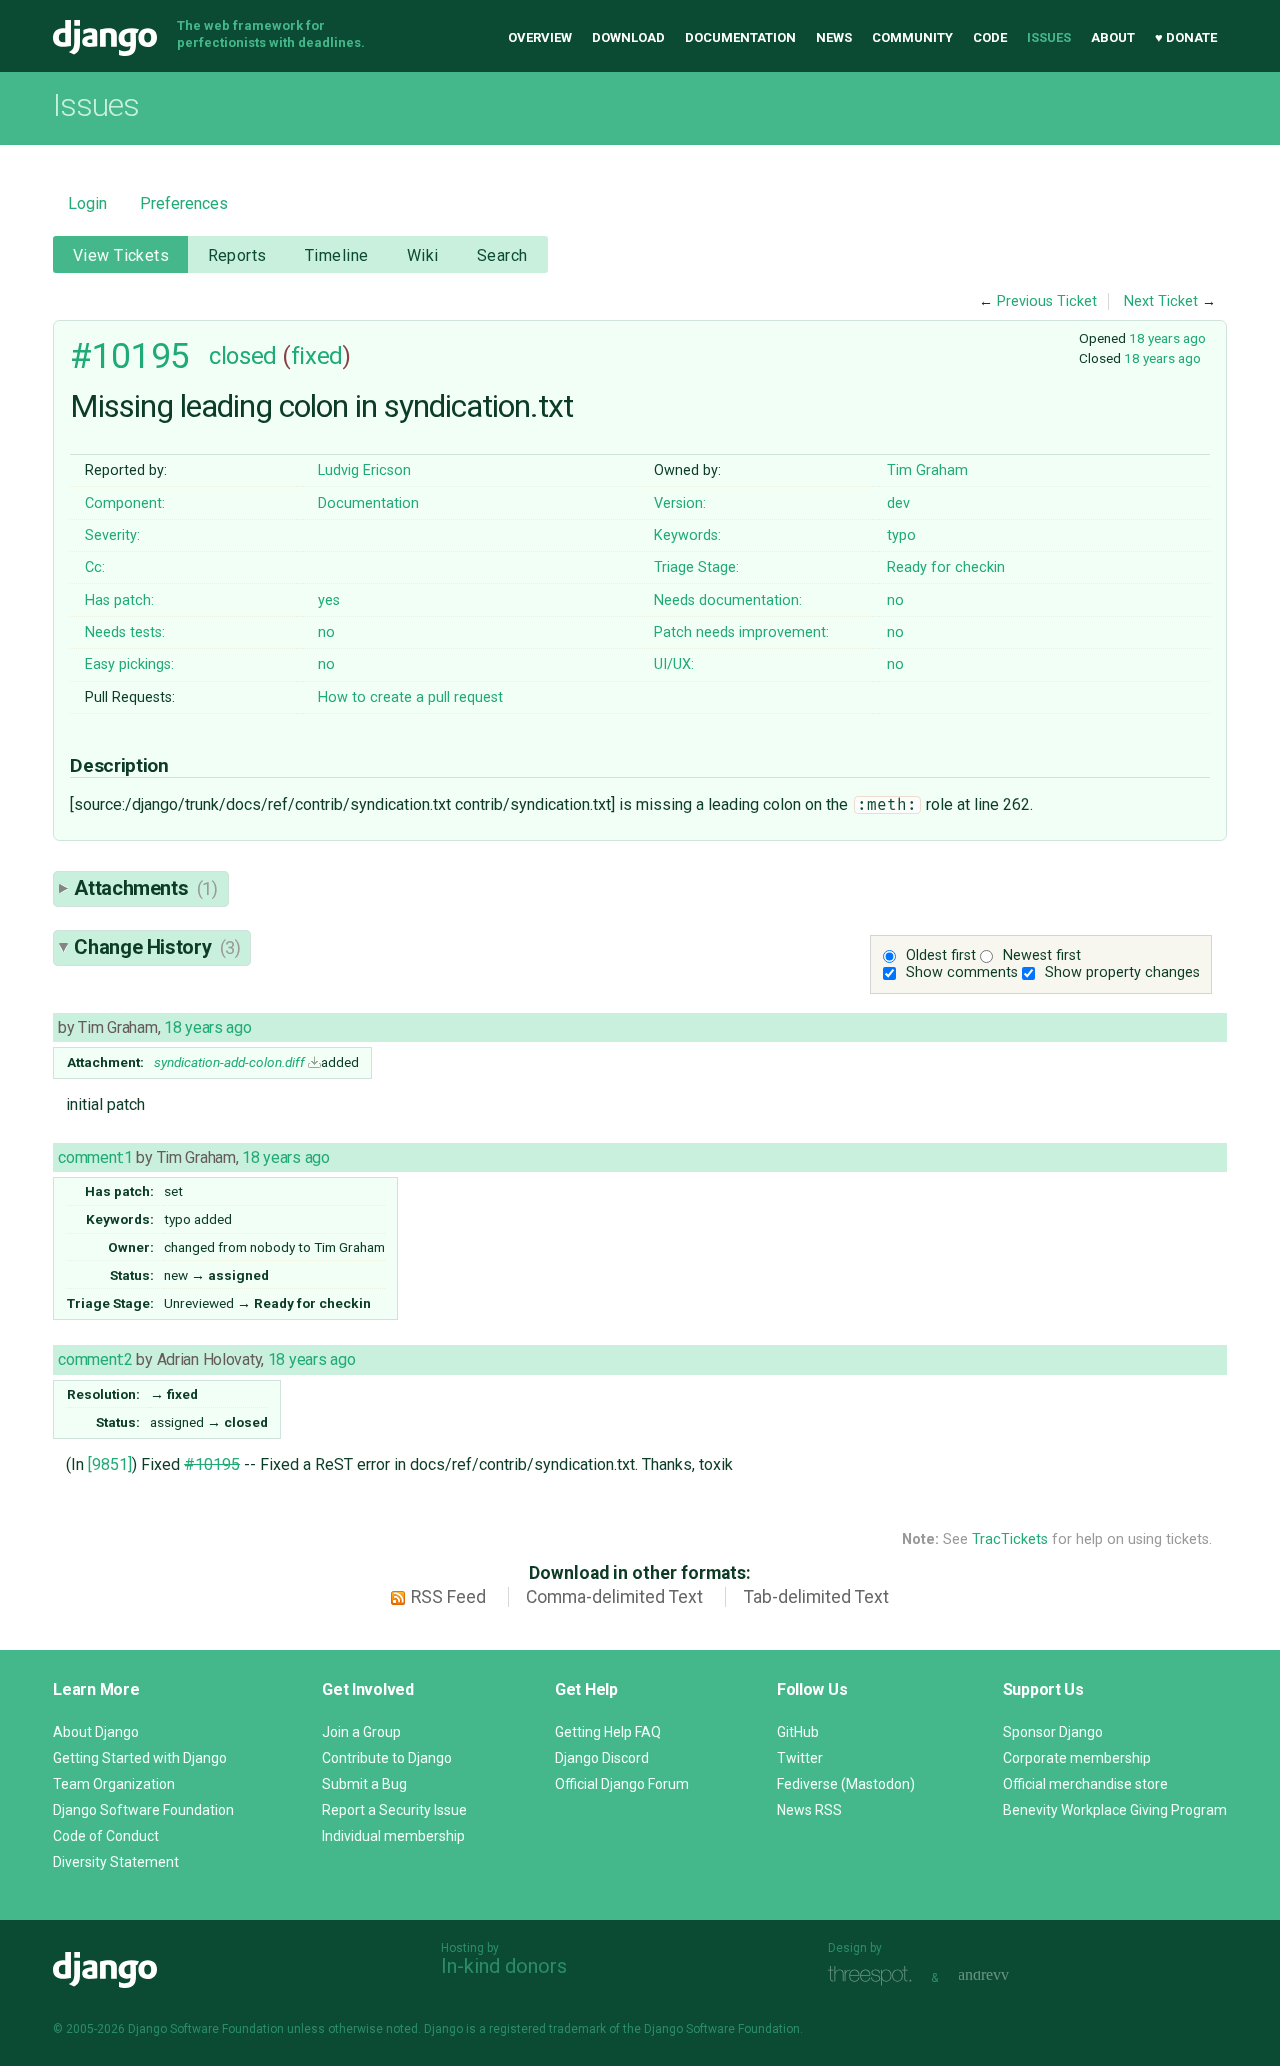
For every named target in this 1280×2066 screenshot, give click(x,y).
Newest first (1042, 955)
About (1113, 37)
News (834, 37)
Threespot (875, 1975)
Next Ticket (1161, 301)
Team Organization (114, 1784)
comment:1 (95, 1157)
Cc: (95, 567)
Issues (1049, 37)
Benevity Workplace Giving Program (1115, 1810)
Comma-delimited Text (614, 1597)
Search (502, 255)
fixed (317, 356)
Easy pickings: (129, 664)
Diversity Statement (116, 1862)
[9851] (110, 1464)
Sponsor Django (1053, 1732)
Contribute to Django (387, 1758)
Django (105, 38)
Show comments (962, 972)
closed (242, 356)
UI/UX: (674, 664)
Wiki (423, 255)
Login (87, 203)
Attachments (145, 888)
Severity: (112, 535)
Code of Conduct (106, 1836)
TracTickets (1010, 1539)
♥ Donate (1186, 37)
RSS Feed (448, 1597)
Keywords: (687, 535)
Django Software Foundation (143, 1810)
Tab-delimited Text (816, 1597)
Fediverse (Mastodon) (846, 1784)
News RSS (809, 1810)
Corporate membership (1077, 1758)
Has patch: (119, 600)
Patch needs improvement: (741, 632)
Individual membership (393, 1836)
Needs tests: (125, 632)
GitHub (798, 1732)
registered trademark (547, 2029)
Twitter (800, 1758)
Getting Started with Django (140, 1758)
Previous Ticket (1047, 301)
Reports (237, 255)
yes (329, 600)
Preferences (184, 203)
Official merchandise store (1085, 1784)
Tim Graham (927, 470)
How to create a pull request (410, 697)
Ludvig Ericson (364, 470)
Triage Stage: (696, 567)
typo (901, 535)
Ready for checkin (946, 567)
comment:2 (95, 1359)
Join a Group (361, 1732)
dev (898, 503)
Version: (680, 503)
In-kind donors (504, 1966)
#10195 (129, 356)
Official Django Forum (622, 1784)
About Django (96, 1732)
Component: (125, 503)
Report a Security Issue (394, 1810)
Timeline (336, 255)
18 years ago (1167, 338)
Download (628, 37)
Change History (157, 947)
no (895, 600)
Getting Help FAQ (608, 1732)
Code (990, 37)
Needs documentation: (728, 600)
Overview (540, 37)
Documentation (740, 37)
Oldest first (941, 955)
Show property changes (1122, 972)
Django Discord (602, 1758)
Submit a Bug (364, 1784)
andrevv (1006, 1975)
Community (912, 37)
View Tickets (121, 255)
